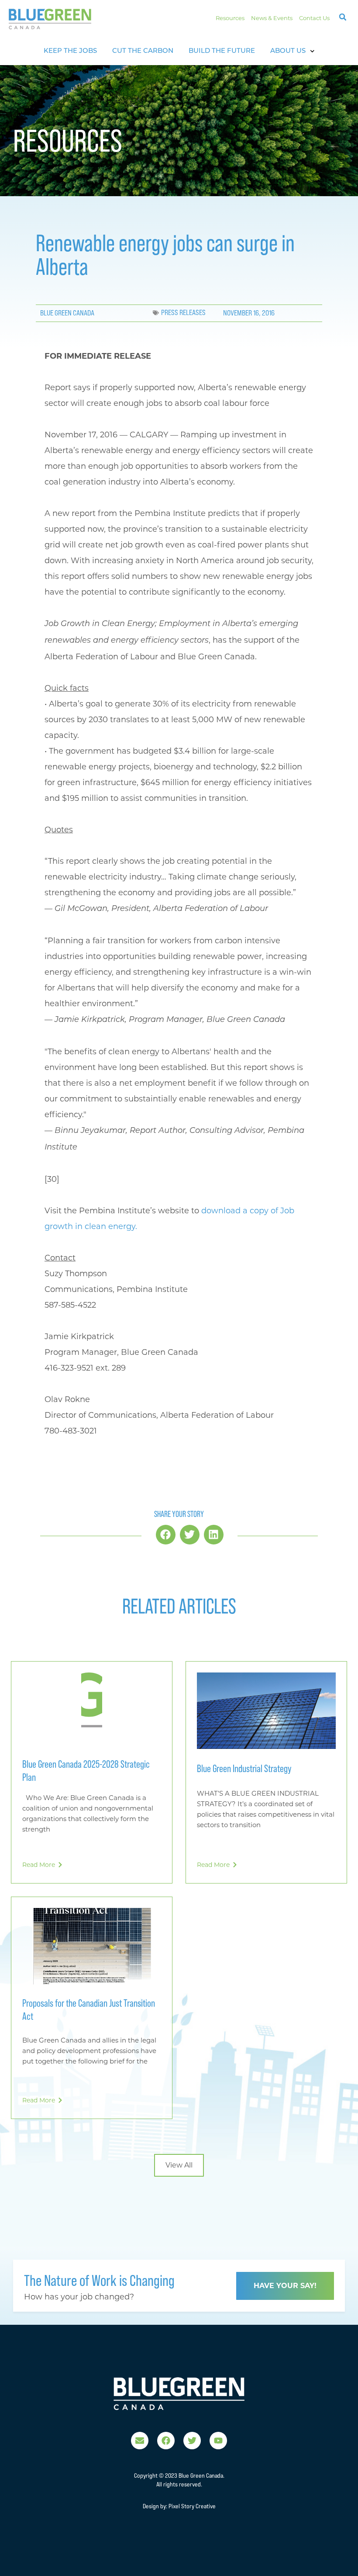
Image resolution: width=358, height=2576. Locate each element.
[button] (343, 17)
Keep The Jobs (70, 51)
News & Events (272, 18)
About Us (288, 51)
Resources (230, 18)
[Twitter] (192, 2441)
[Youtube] (218, 2441)
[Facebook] (166, 2441)
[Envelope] (140, 2441)
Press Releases (183, 313)
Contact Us (314, 18)
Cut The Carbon (143, 51)
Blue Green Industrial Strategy (244, 1768)
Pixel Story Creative (192, 2506)
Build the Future (222, 51)
